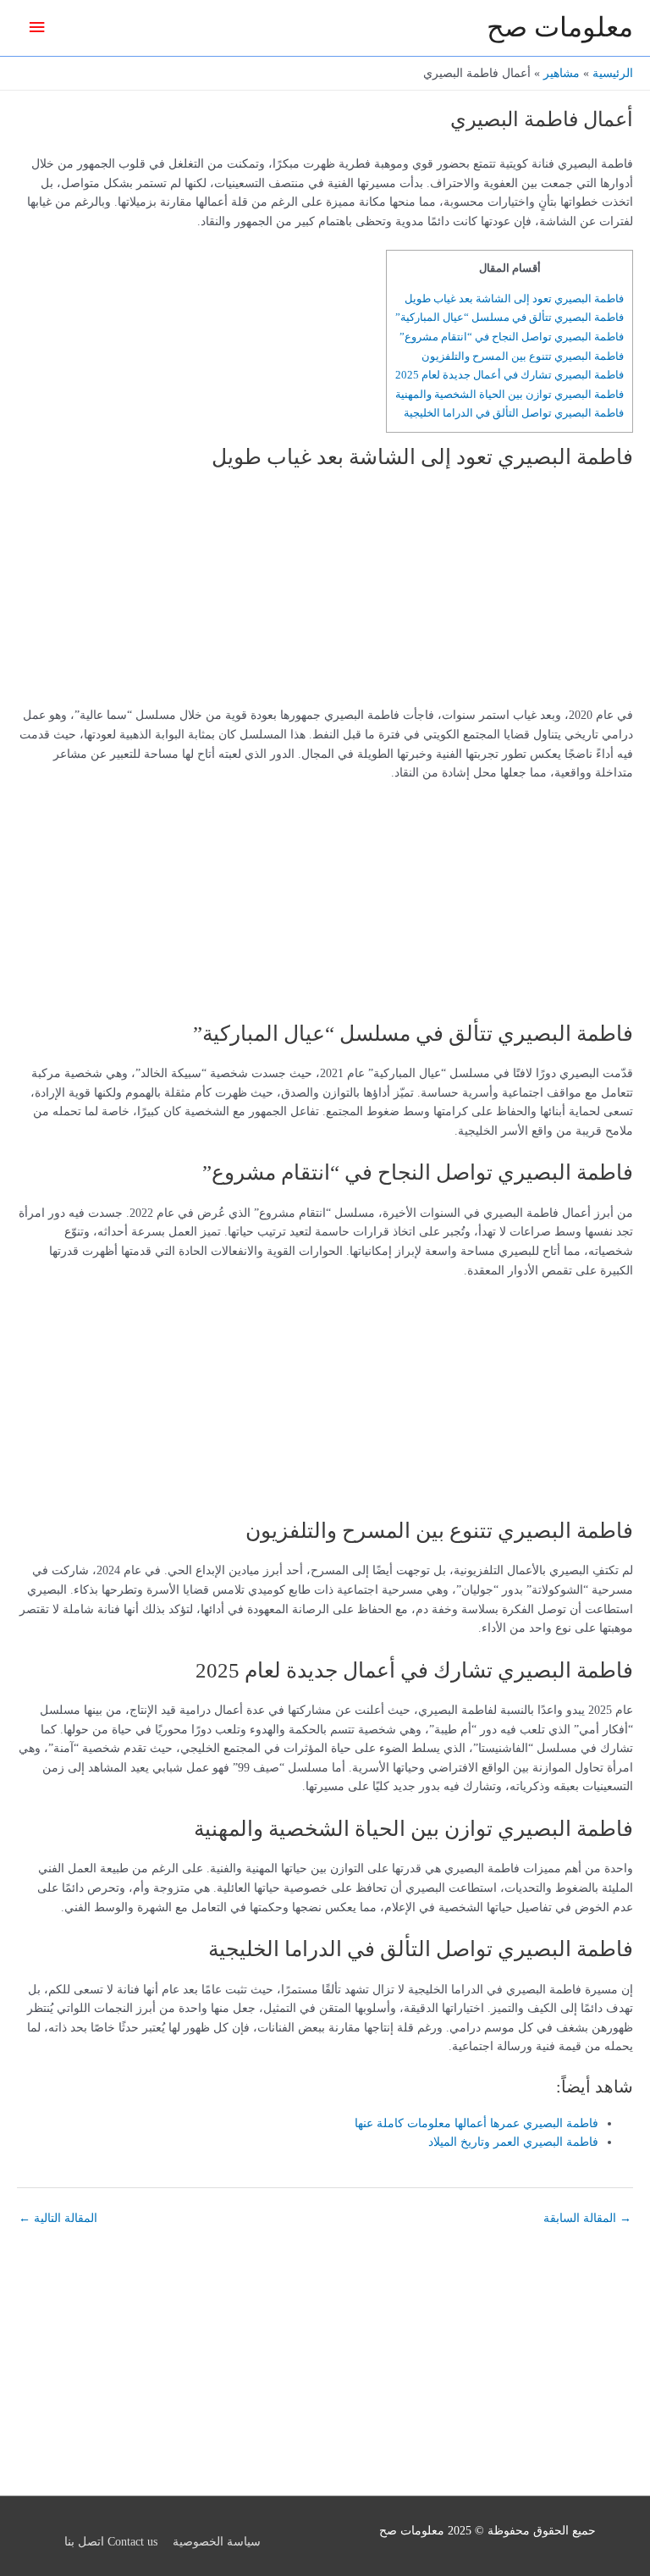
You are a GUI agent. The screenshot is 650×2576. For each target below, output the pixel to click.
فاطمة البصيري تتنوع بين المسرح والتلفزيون (523, 356)
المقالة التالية (58, 2218)
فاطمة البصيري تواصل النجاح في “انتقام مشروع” (512, 337)
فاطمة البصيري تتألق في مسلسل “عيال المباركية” (510, 317)
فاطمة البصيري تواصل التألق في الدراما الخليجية (514, 413)
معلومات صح (560, 28)
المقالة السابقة (587, 2218)
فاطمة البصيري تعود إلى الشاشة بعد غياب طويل (514, 299)
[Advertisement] (527, 594)
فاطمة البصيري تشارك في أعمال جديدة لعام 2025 (510, 375)
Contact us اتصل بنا (111, 2542)
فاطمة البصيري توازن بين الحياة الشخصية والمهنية (510, 394)
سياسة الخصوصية (217, 2542)
